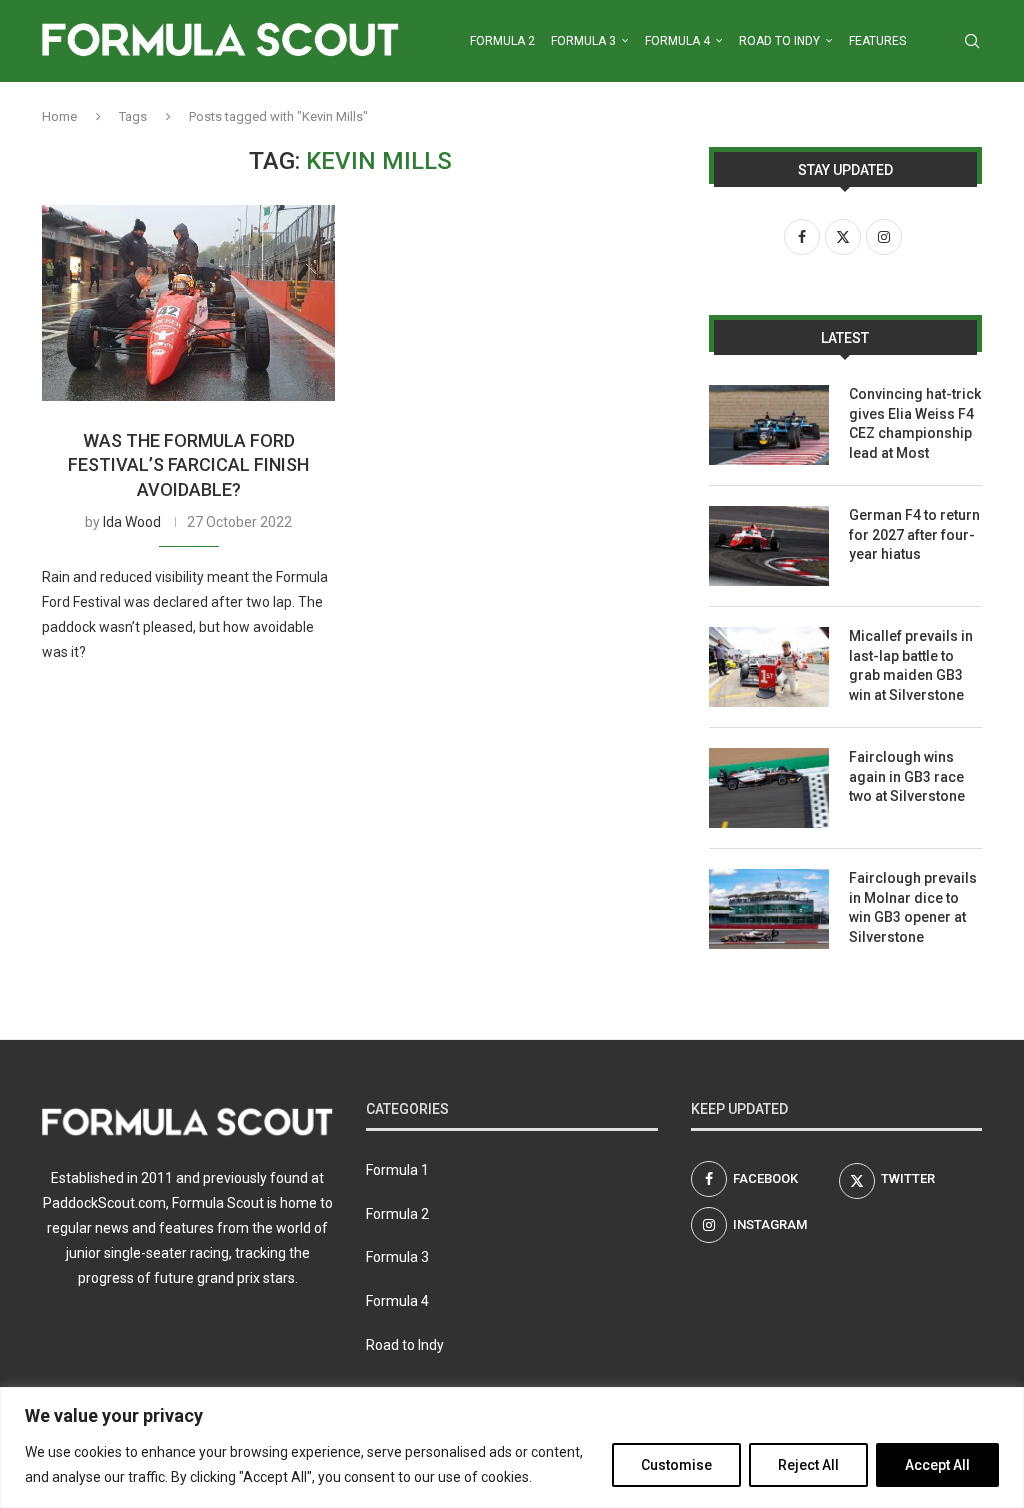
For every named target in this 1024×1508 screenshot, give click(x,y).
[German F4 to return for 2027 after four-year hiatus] (769, 546)
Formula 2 (502, 41)
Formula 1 (397, 1170)
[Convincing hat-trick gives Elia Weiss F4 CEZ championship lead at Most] (769, 425)
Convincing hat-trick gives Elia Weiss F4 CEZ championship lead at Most (915, 423)
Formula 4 (677, 41)
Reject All (808, 1465)
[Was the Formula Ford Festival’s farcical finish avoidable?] (188, 303)
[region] (512, 1447)
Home (59, 116)
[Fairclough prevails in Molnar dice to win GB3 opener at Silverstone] (769, 909)
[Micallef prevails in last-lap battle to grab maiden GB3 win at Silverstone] (769, 667)
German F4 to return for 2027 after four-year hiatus (914, 534)
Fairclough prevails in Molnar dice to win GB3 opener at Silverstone (913, 907)
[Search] (972, 41)
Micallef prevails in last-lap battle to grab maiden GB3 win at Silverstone (911, 665)
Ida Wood (132, 522)
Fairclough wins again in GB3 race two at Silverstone (907, 776)
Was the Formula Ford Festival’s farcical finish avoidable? (188, 465)
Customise (676, 1465)
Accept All (937, 1465)
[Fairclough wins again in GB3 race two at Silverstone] (769, 788)
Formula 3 (583, 41)
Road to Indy (779, 41)
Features (877, 41)
